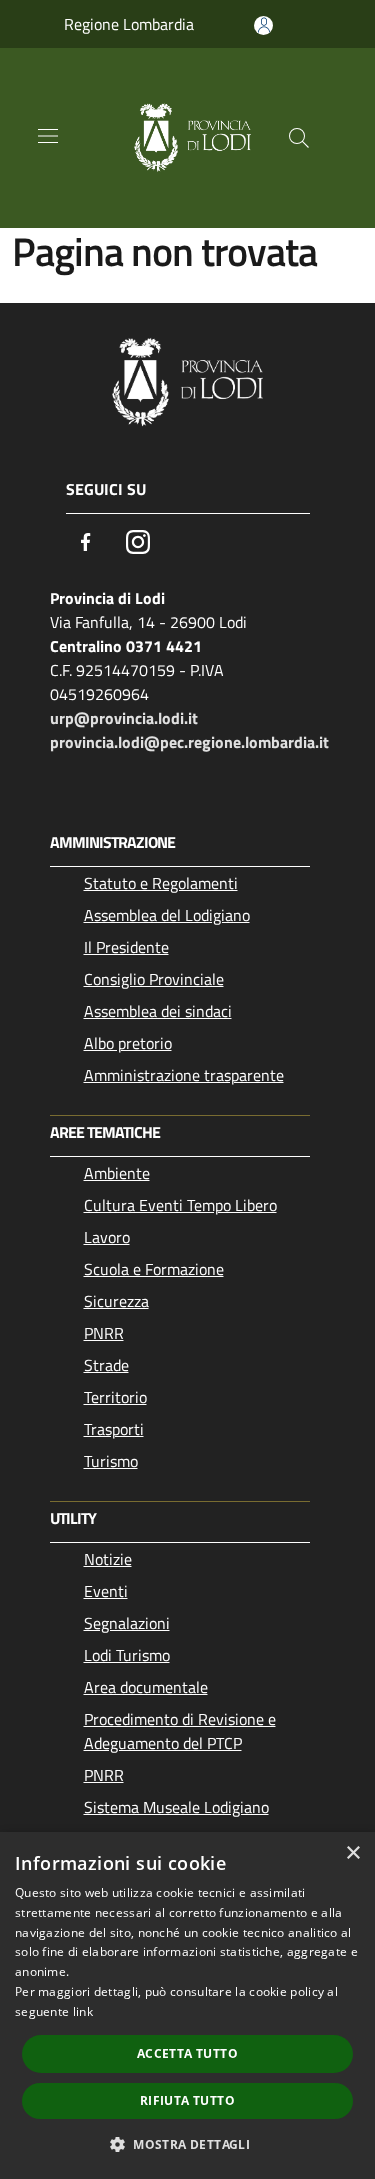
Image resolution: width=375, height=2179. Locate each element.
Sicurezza (116, 1301)
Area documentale (146, 1687)
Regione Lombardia (129, 24)
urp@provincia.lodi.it (124, 718)
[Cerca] (299, 138)
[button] (187, 2144)
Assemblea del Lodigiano (167, 915)
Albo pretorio (128, 1043)
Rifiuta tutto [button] (187, 2100)
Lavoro (107, 1237)
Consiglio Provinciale (154, 979)
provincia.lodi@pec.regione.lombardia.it (189, 742)
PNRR (104, 1333)
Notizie (108, 1559)
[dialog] (187, 2005)
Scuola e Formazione (154, 1269)
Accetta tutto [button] (187, 2053)
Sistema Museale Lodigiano (176, 1807)
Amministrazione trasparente (184, 1075)
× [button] (352, 1853)
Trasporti (114, 1429)
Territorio (115, 1397)
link (83, 2011)
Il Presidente (126, 947)
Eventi (106, 1591)
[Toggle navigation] (48, 136)
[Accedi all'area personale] (263, 25)
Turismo (111, 1461)
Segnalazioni (127, 1623)
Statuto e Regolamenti (161, 883)
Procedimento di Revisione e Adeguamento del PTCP (180, 1731)
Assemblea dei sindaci (158, 1011)
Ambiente (117, 1173)
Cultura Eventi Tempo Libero (180, 1205)
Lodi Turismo (127, 1655)
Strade (106, 1365)
